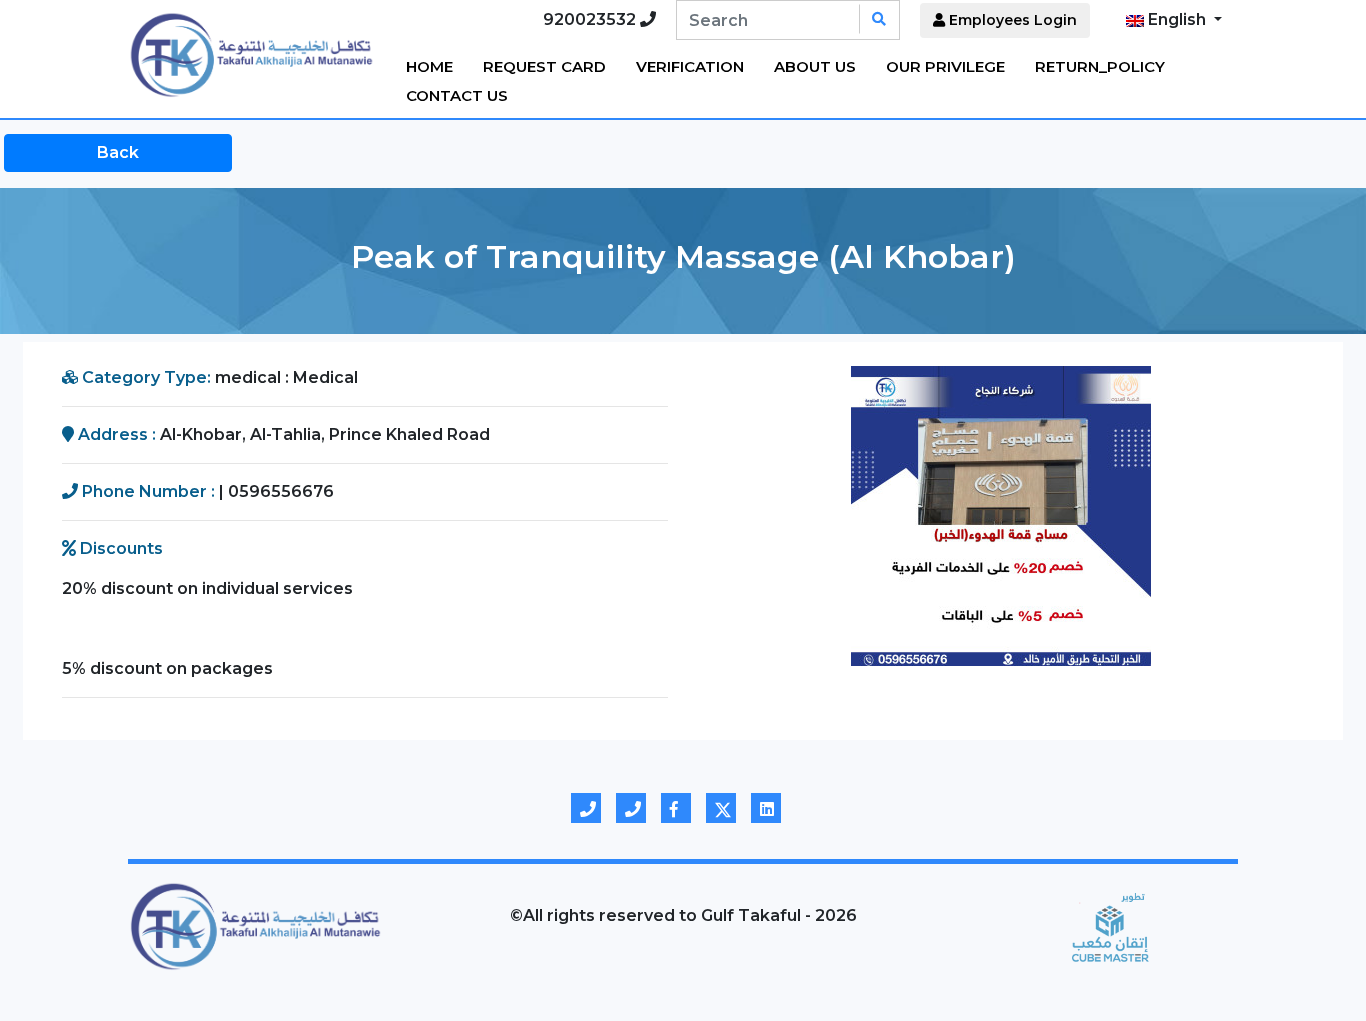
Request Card (544, 66)
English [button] (1177, 19)
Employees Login (1011, 20)
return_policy (1100, 66)
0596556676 (281, 491)
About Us (815, 66)
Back (118, 152)
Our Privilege (945, 66)
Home (429, 66)
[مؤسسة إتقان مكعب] (1110, 926)
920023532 (591, 19)
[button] (743, 516)
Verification (690, 66)
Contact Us (457, 95)
